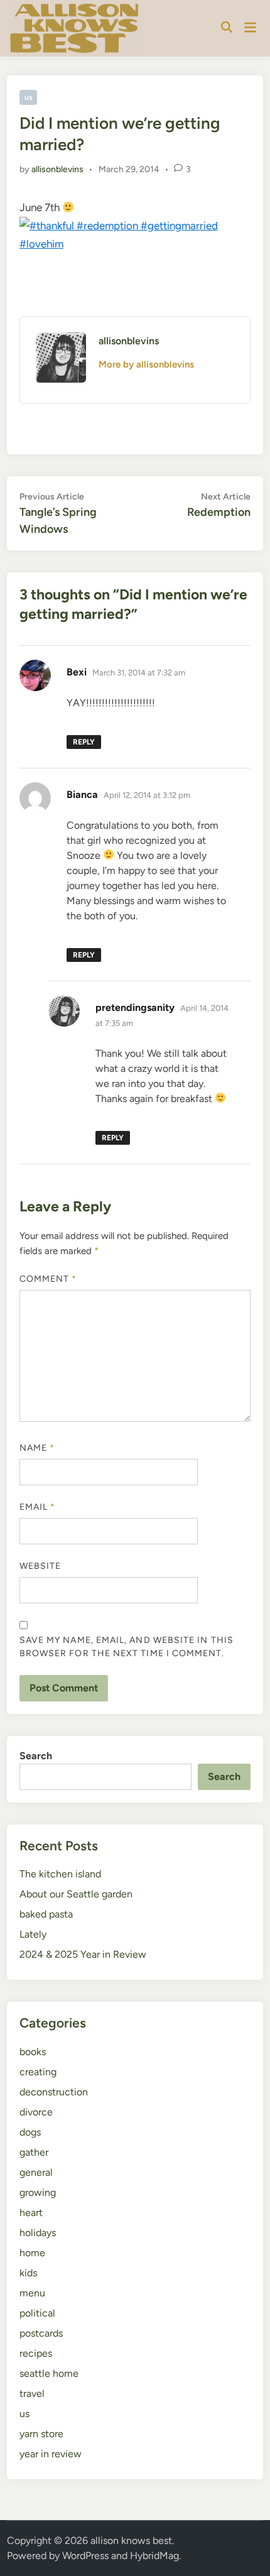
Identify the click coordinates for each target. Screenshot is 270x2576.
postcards (41, 2333)
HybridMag (154, 2556)
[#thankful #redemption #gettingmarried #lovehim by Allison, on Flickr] (135, 244)
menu (32, 2293)
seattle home (49, 2373)
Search (36, 1756)
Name (37, 1448)
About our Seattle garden (76, 1894)
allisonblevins (57, 169)
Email (38, 1507)
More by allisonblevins (146, 364)
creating (38, 2072)
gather (34, 2152)
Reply (84, 742)
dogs (30, 2132)
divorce (36, 2112)
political (37, 2313)
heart (31, 2213)
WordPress (85, 2556)
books (33, 2052)
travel (32, 2393)
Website (40, 1566)
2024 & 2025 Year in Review (83, 1954)
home (32, 2253)
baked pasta (46, 1914)
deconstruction (54, 2092)
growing (38, 2192)
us (29, 97)
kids (28, 2273)
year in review (51, 2454)
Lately (33, 1934)
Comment (48, 1279)
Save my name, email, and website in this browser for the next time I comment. (127, 1647)
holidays (38, 2233)
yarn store (41, 2434)
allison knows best (131, 2541)
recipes (36, 2353)
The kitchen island (60, 1874)
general (36, 2172)
